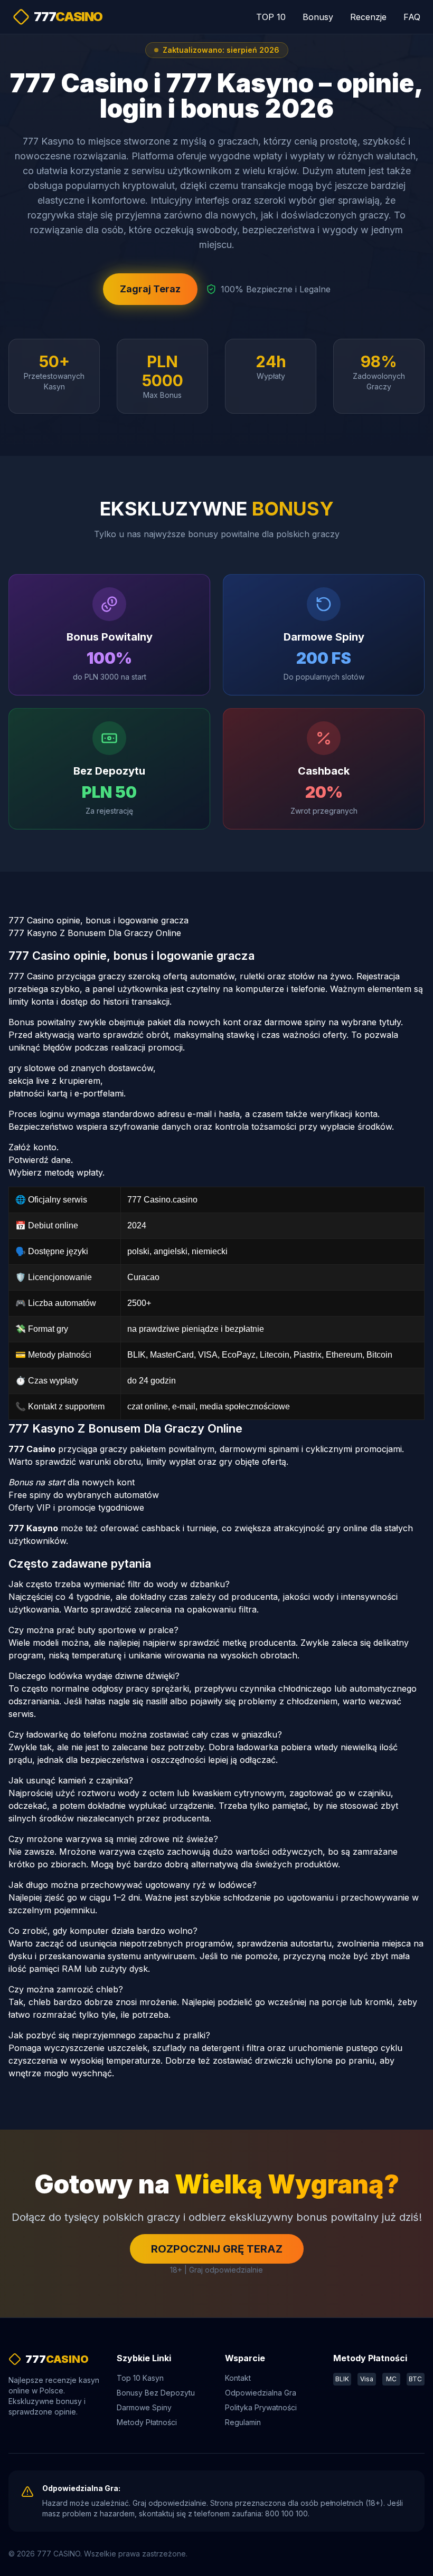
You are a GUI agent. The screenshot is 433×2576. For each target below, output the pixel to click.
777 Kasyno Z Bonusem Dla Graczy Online (95, 933)
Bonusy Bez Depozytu (156, 2393)
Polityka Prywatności (261, 2407)
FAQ (412, 17)
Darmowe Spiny (144, 2407)
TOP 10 (271, 17)
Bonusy (318, 17)
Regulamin (243, 2422)
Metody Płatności (147, 2422)
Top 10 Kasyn (140, 2378)
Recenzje (368, 17)
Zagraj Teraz (150, 289)
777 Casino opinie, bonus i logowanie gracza (98, 920)
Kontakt (238, 2378)
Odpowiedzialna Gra (261, 2393)
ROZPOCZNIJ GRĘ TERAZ (217, 2249)
